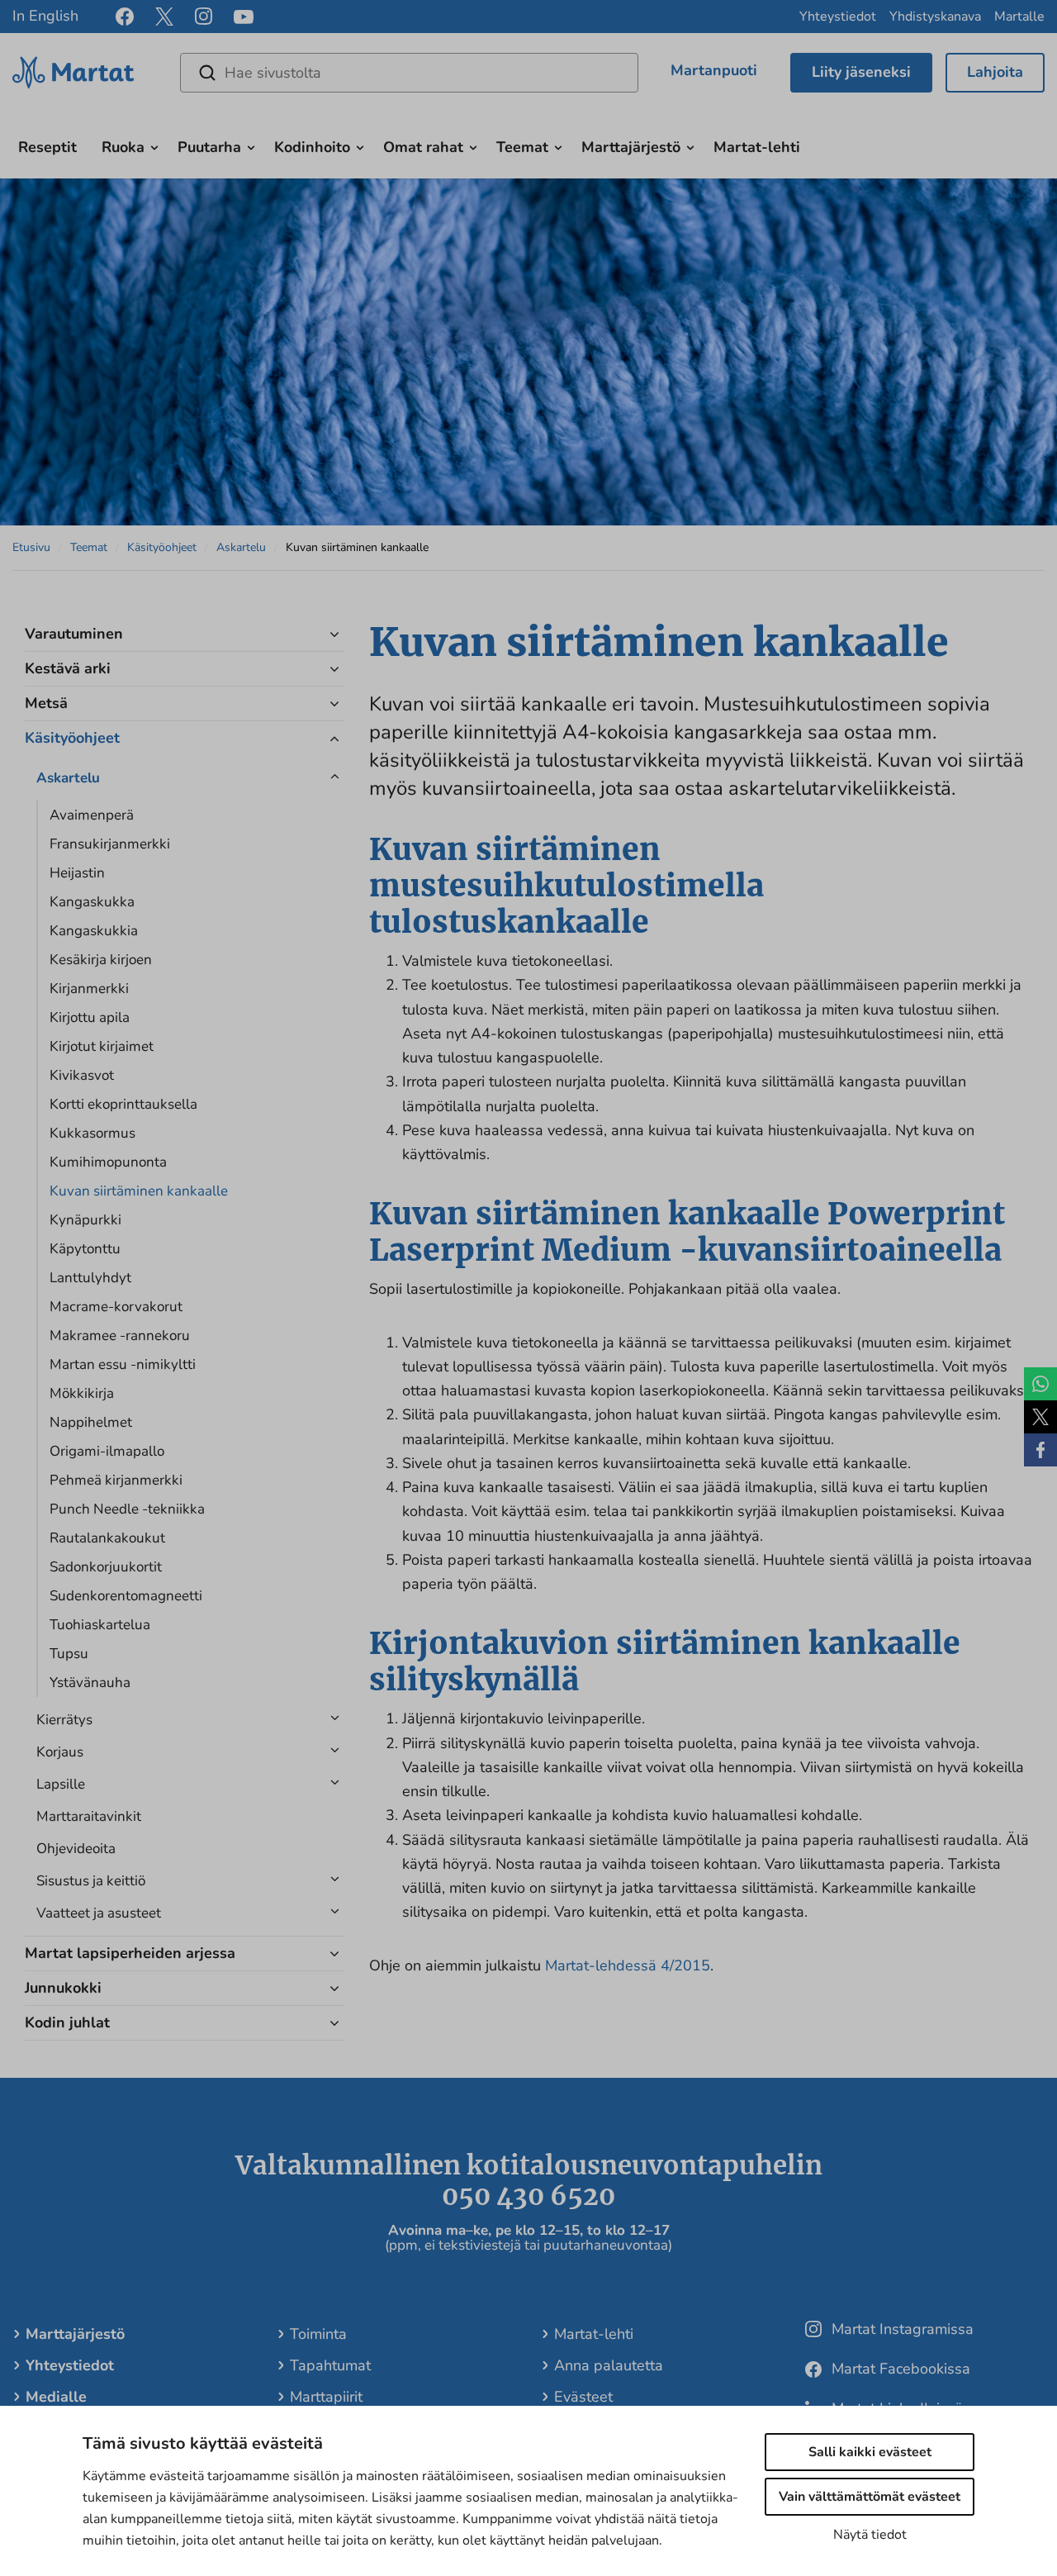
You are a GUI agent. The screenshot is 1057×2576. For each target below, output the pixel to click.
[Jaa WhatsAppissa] (1040, 1384)
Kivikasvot (82, 1075)
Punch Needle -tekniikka (127, 1509)
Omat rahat (423, 147)
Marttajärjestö (631, 147)
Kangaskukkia (94, 931)
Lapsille (61, 1784)
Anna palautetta (609, 2365)
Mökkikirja (82, 1393)
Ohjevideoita (76, 1849)
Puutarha (209, 147)
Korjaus (60, 1752)
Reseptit (47, 147)
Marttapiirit (326, 2397)
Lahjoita (995, 72)
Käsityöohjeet (162, 547)
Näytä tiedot (870, 2535)
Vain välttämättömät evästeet (870, 2497)
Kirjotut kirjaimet (102, 1046)
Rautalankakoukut (107, 1538)
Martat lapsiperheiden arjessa (130, 1953)
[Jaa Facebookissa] (1040, 1450)
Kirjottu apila (90, 1017)
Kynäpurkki (85, 1220)
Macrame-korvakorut (116, 1307)
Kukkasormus (92, 1133)
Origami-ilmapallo (107, 1451)
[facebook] (125, 17)
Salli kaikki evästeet (870, 2452)
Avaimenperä (92, 815)
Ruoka (123, 147)
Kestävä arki (68, 668)
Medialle (56, 2397)
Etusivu (31, 547)
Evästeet (583, 2397)
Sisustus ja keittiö (91, 1881)
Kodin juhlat (67, 2022)
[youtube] (244, 17)
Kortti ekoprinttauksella (123, 1104)
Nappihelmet (91, 1422)
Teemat (522, 147)
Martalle (1019, 17)
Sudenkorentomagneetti (126, 1596)
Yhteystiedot (838, 17)
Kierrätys (64, 1720)
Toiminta (318, 2334)
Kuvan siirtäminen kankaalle (139, 1191)
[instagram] (204, 17)
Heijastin (77, 873)
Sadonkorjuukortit (106, 1567)
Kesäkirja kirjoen (101, 960)
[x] (164, 17)
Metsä (46, 703)
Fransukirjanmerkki (110, 844)
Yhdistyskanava (935, 17)
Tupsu (69, 1654)
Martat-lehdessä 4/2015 (628, 1965)
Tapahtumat (330, 2365)
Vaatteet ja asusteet (99, 1913)
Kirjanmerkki (89, 989)
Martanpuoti (714, 70)
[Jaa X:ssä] (1040, 1417)
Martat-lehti (757, 147)
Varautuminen (74, 634)
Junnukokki (63, 1988)
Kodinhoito (312, 147)
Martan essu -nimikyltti (123, 1364)
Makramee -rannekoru (120, 1336)
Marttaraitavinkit (89, 1816)
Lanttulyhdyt (90, 1278)
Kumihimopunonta (108, 1162)
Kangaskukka (92, 902)
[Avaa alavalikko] (154, 145)
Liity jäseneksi (861, 72)
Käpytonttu (85, 1249)
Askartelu (241, 547)
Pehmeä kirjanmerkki (116, 1480)
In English (45, 16)
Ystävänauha (90, 1682)
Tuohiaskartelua (100, 1625)
